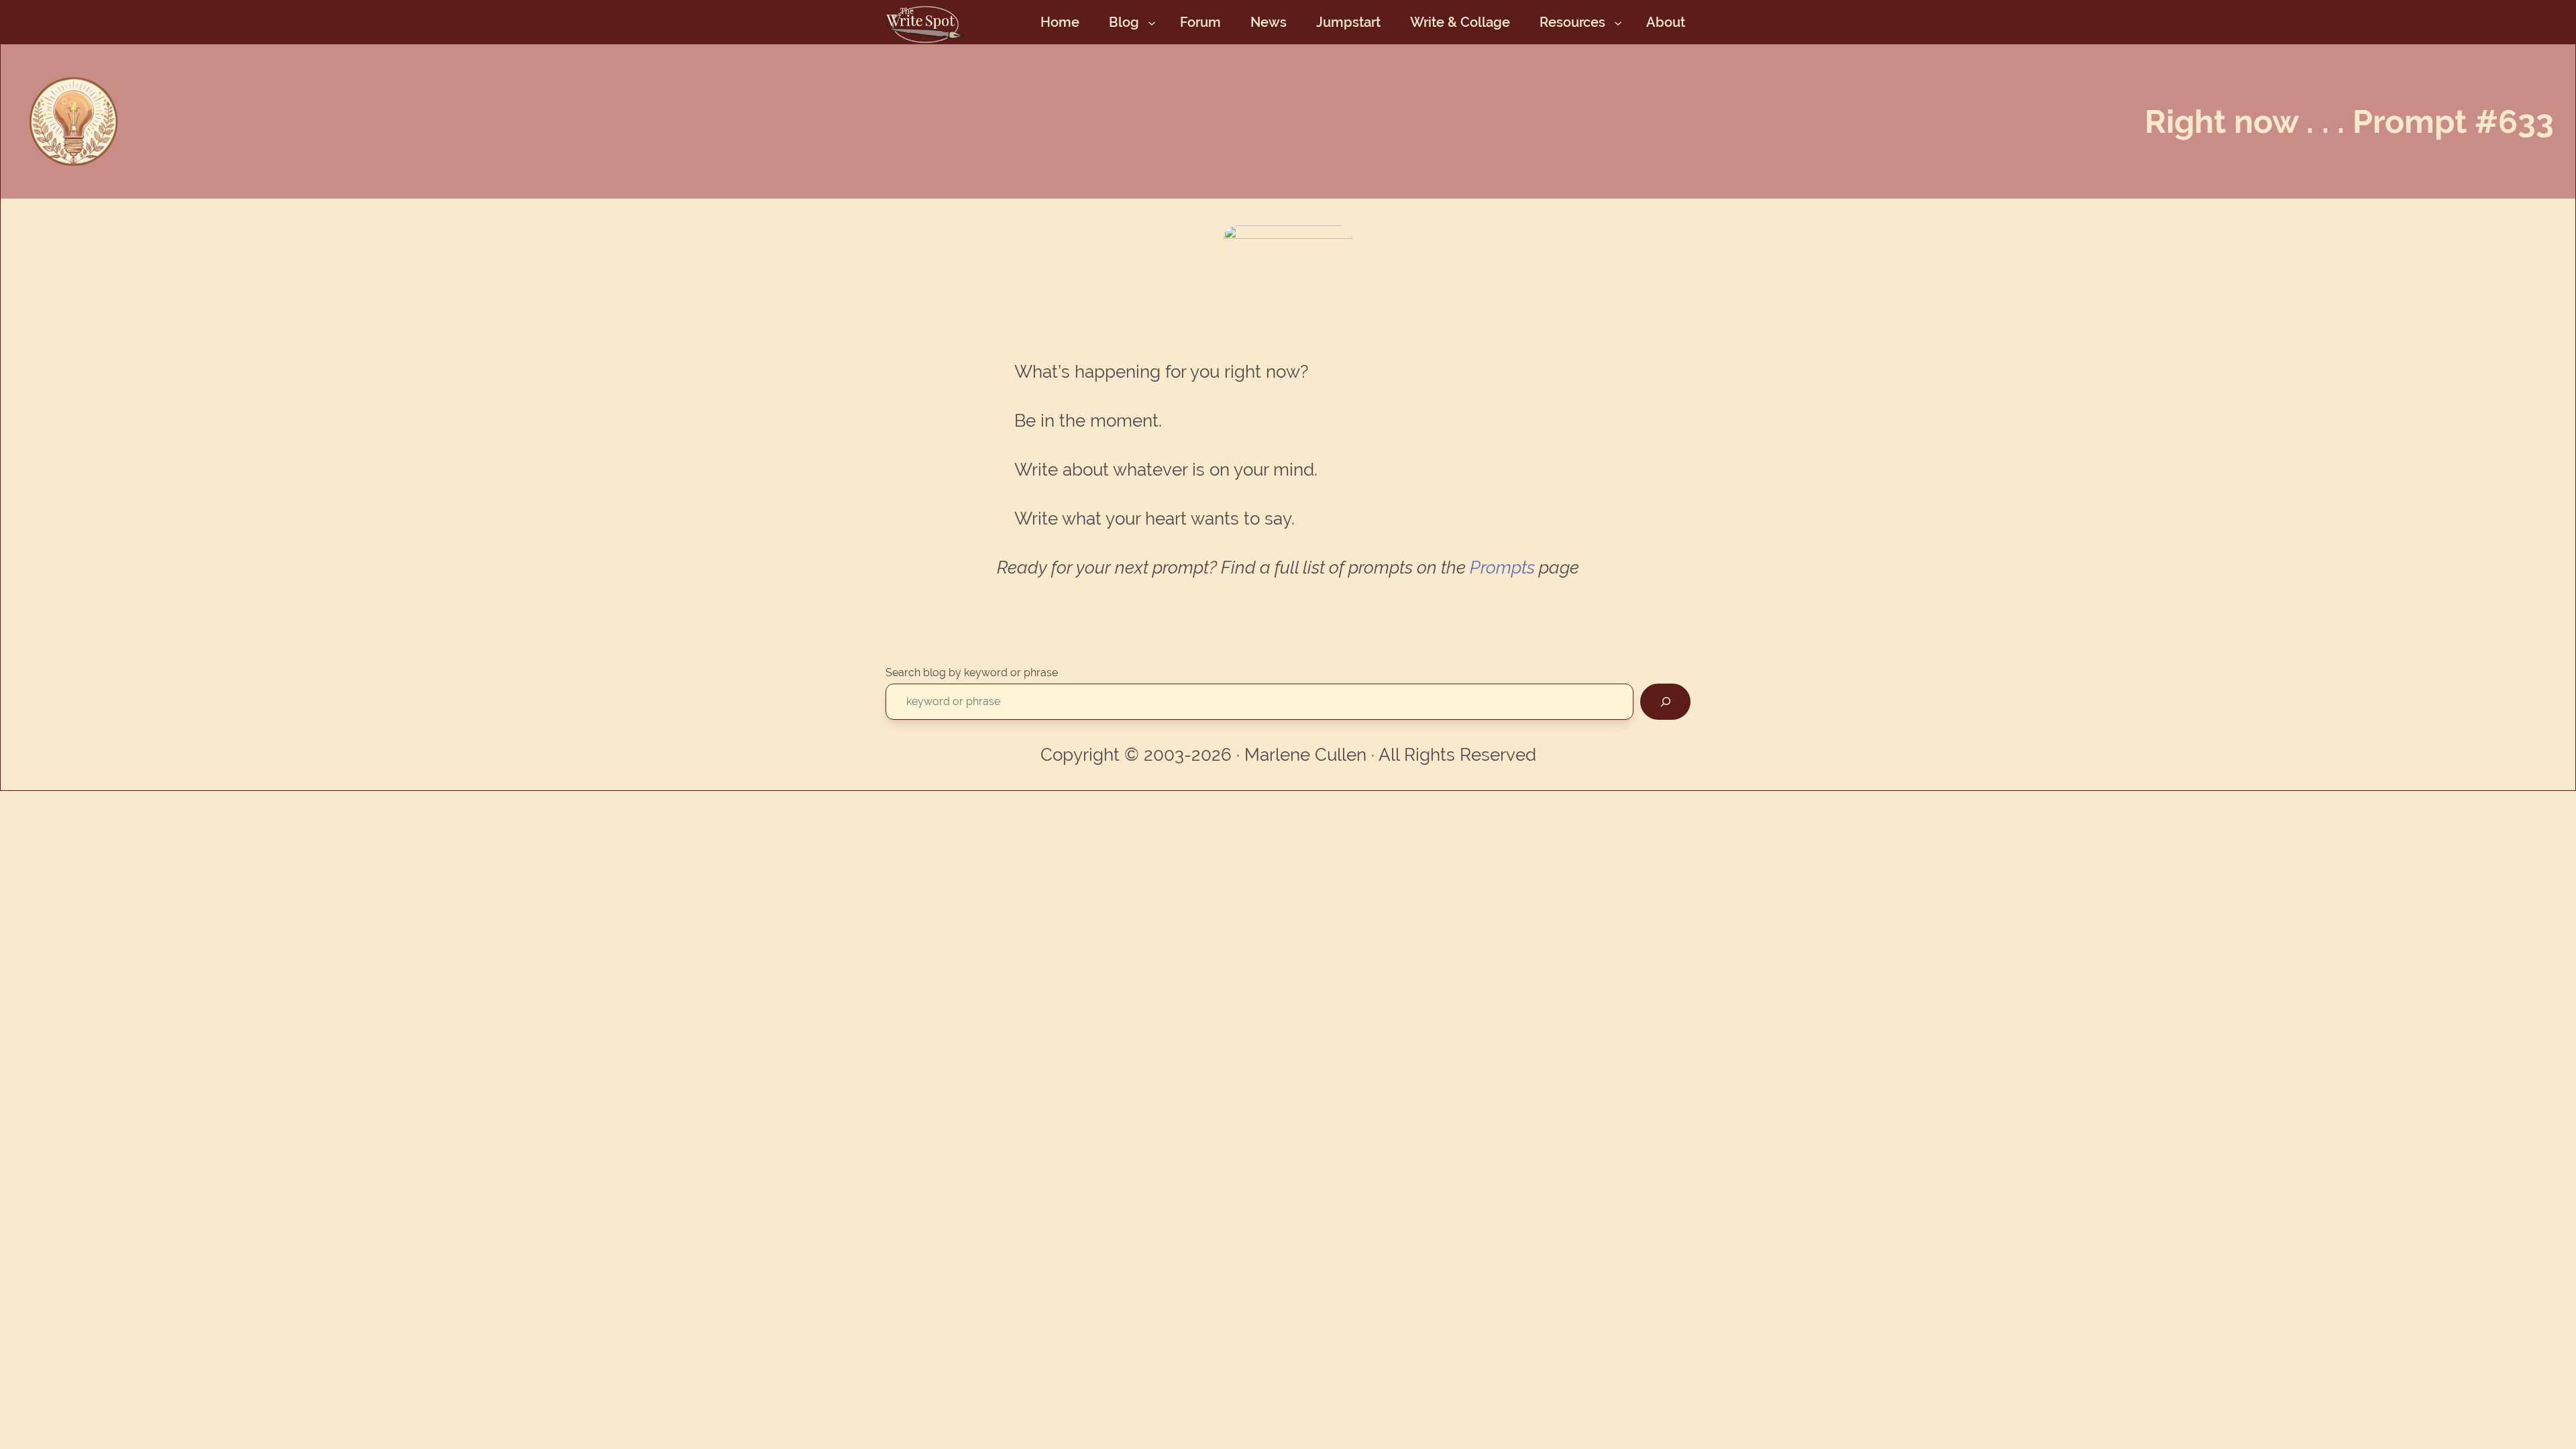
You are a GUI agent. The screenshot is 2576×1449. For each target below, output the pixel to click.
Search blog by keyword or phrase (972, 673)
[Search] (1665, 701)
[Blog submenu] (1152, 22)
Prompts (1502, 568)
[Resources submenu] (1618, 22)
